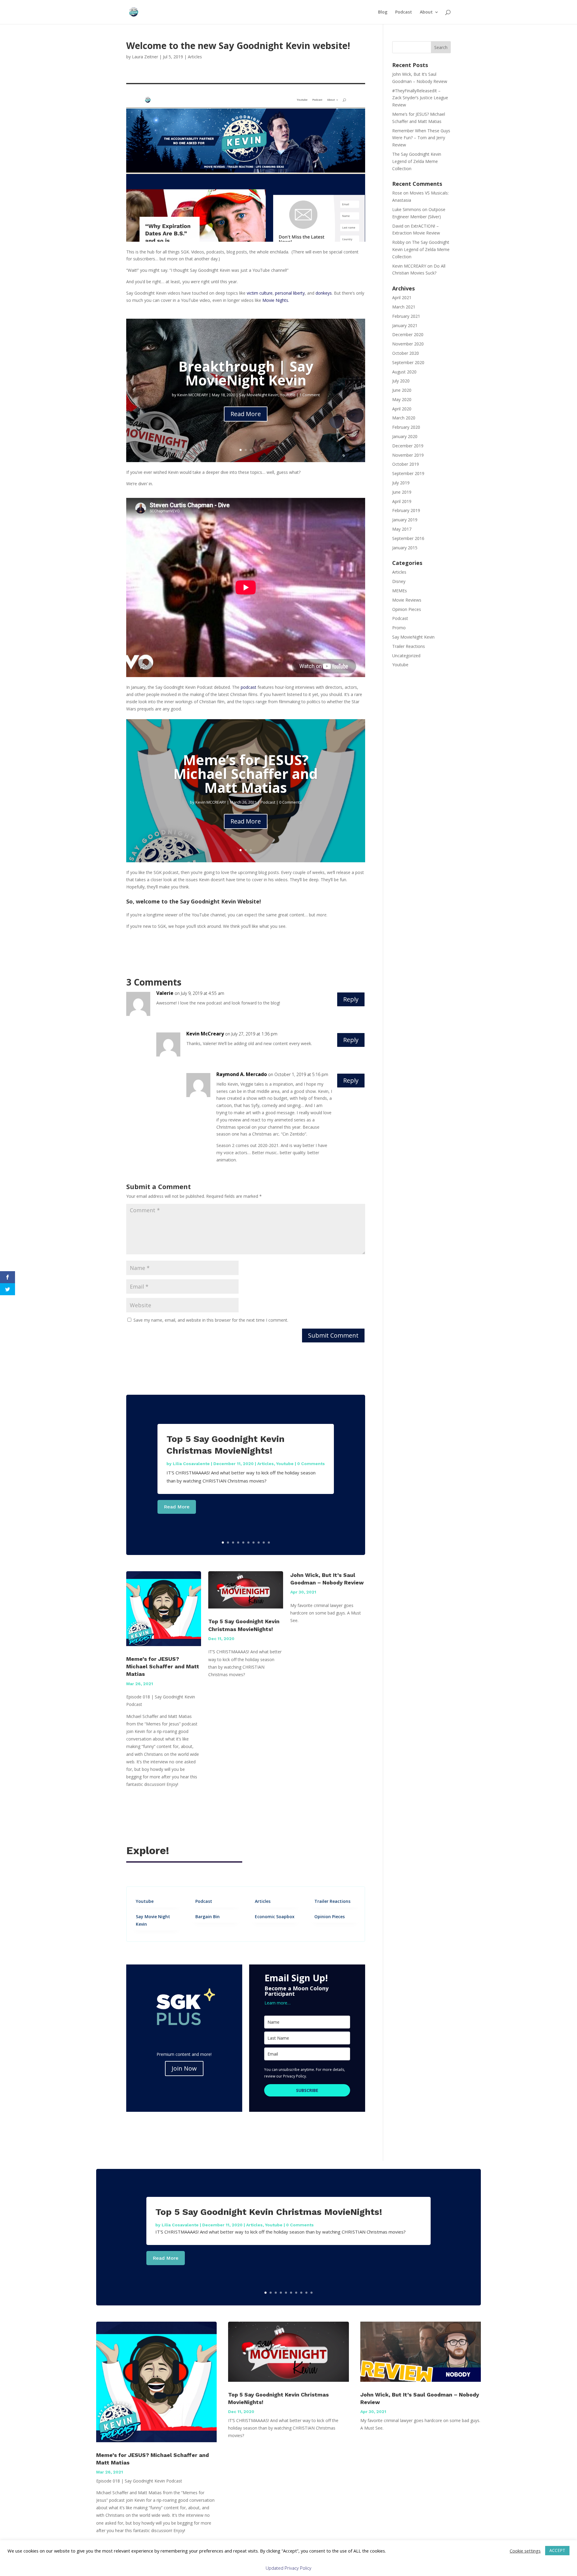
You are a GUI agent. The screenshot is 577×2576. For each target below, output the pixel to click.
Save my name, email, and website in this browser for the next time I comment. (211, 1320)
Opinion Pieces (407, 609)
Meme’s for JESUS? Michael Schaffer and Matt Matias (246, 773)
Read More (246, 414)
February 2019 (406, 510)
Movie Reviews (407, 600)
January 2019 (405, 520)
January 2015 (405, 548)
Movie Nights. (276, 300)
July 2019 (401, 483)
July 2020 (401, 381)
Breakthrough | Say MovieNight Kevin (246, 373)
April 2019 (402, 501)
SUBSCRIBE (307, 2090)
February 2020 (406, 427)
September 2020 (408, 362)
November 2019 (408, 455)
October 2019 (406, 464)
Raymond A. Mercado (242, 1074)
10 (269, 1543)
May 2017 (402, 529)
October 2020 (406, 353)
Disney (399, 581)
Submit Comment (333, 1335)
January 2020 (405, 436)
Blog (383, 12)
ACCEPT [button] (557, 2550)
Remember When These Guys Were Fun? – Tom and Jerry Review (421, 138)
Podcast (404, 12)
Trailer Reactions (409, 646)
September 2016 (408, 538)
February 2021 (406, 316)
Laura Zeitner (145, 57)
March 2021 (404, 307)
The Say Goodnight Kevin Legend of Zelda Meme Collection (417, 161)
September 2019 (408, 473)
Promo (399, 628)
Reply (351, 999)
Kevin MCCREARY (193, 395)
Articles (195, 57)
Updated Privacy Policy (288, 2568)
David (398, 226)
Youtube (288, 395)
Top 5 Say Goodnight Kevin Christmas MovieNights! (269, 2212)
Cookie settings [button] (525, 2551)
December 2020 (408, 334)
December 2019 (408, 446)
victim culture (260, 293)
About (426, 12)
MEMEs (400, 591)
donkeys (324, 293)
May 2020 (402, 399)
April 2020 (402, 409)
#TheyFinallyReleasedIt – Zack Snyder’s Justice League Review (420, 98)
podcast (249, 687)
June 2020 (402, 390)
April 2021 (402, 297)
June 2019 (402, 492)
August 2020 (404, 372)
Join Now (184, 2068)
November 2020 (408, 344)
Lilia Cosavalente (191, 1464)
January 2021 (405, 325)
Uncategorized (406, 656)
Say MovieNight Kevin (259, 395)
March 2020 (404, 418)
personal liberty (290, 293)
